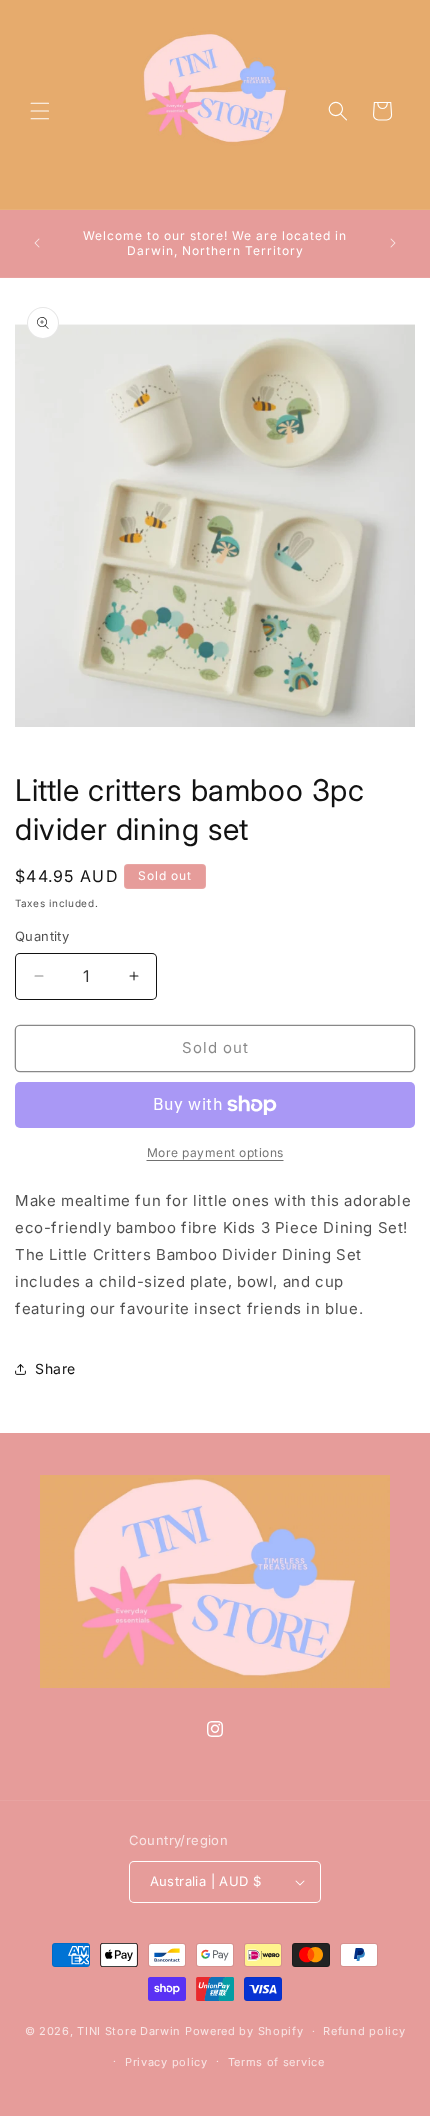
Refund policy (364, 2031)
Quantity (42, 936)
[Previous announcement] (37, 243)
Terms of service (276, 2062)
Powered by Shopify (244, 2031)
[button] (40, 111)
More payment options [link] (215, 1152)
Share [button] (55, 1368)
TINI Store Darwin (129, 2031)
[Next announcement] (393, 243)
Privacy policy (166, 2062)
